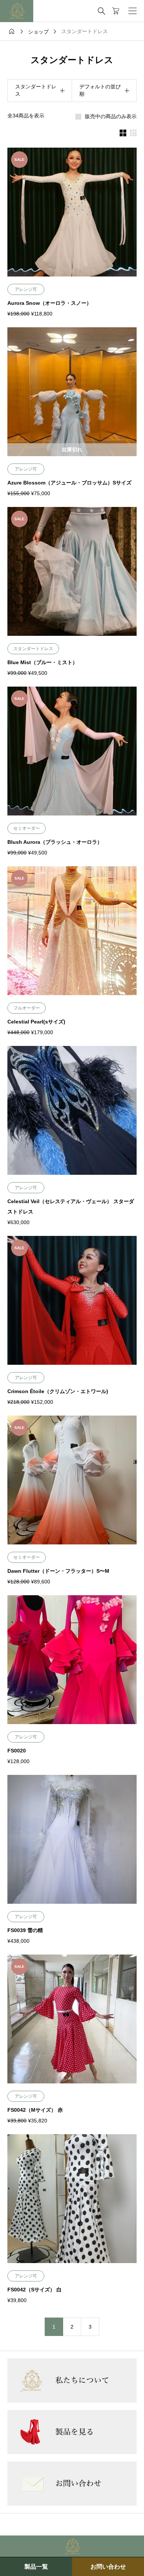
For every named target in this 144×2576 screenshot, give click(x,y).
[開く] (133, 11)
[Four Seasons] (17, 11)
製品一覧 (36, 2567)
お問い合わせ (108, 2567)
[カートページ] (116, 11)
